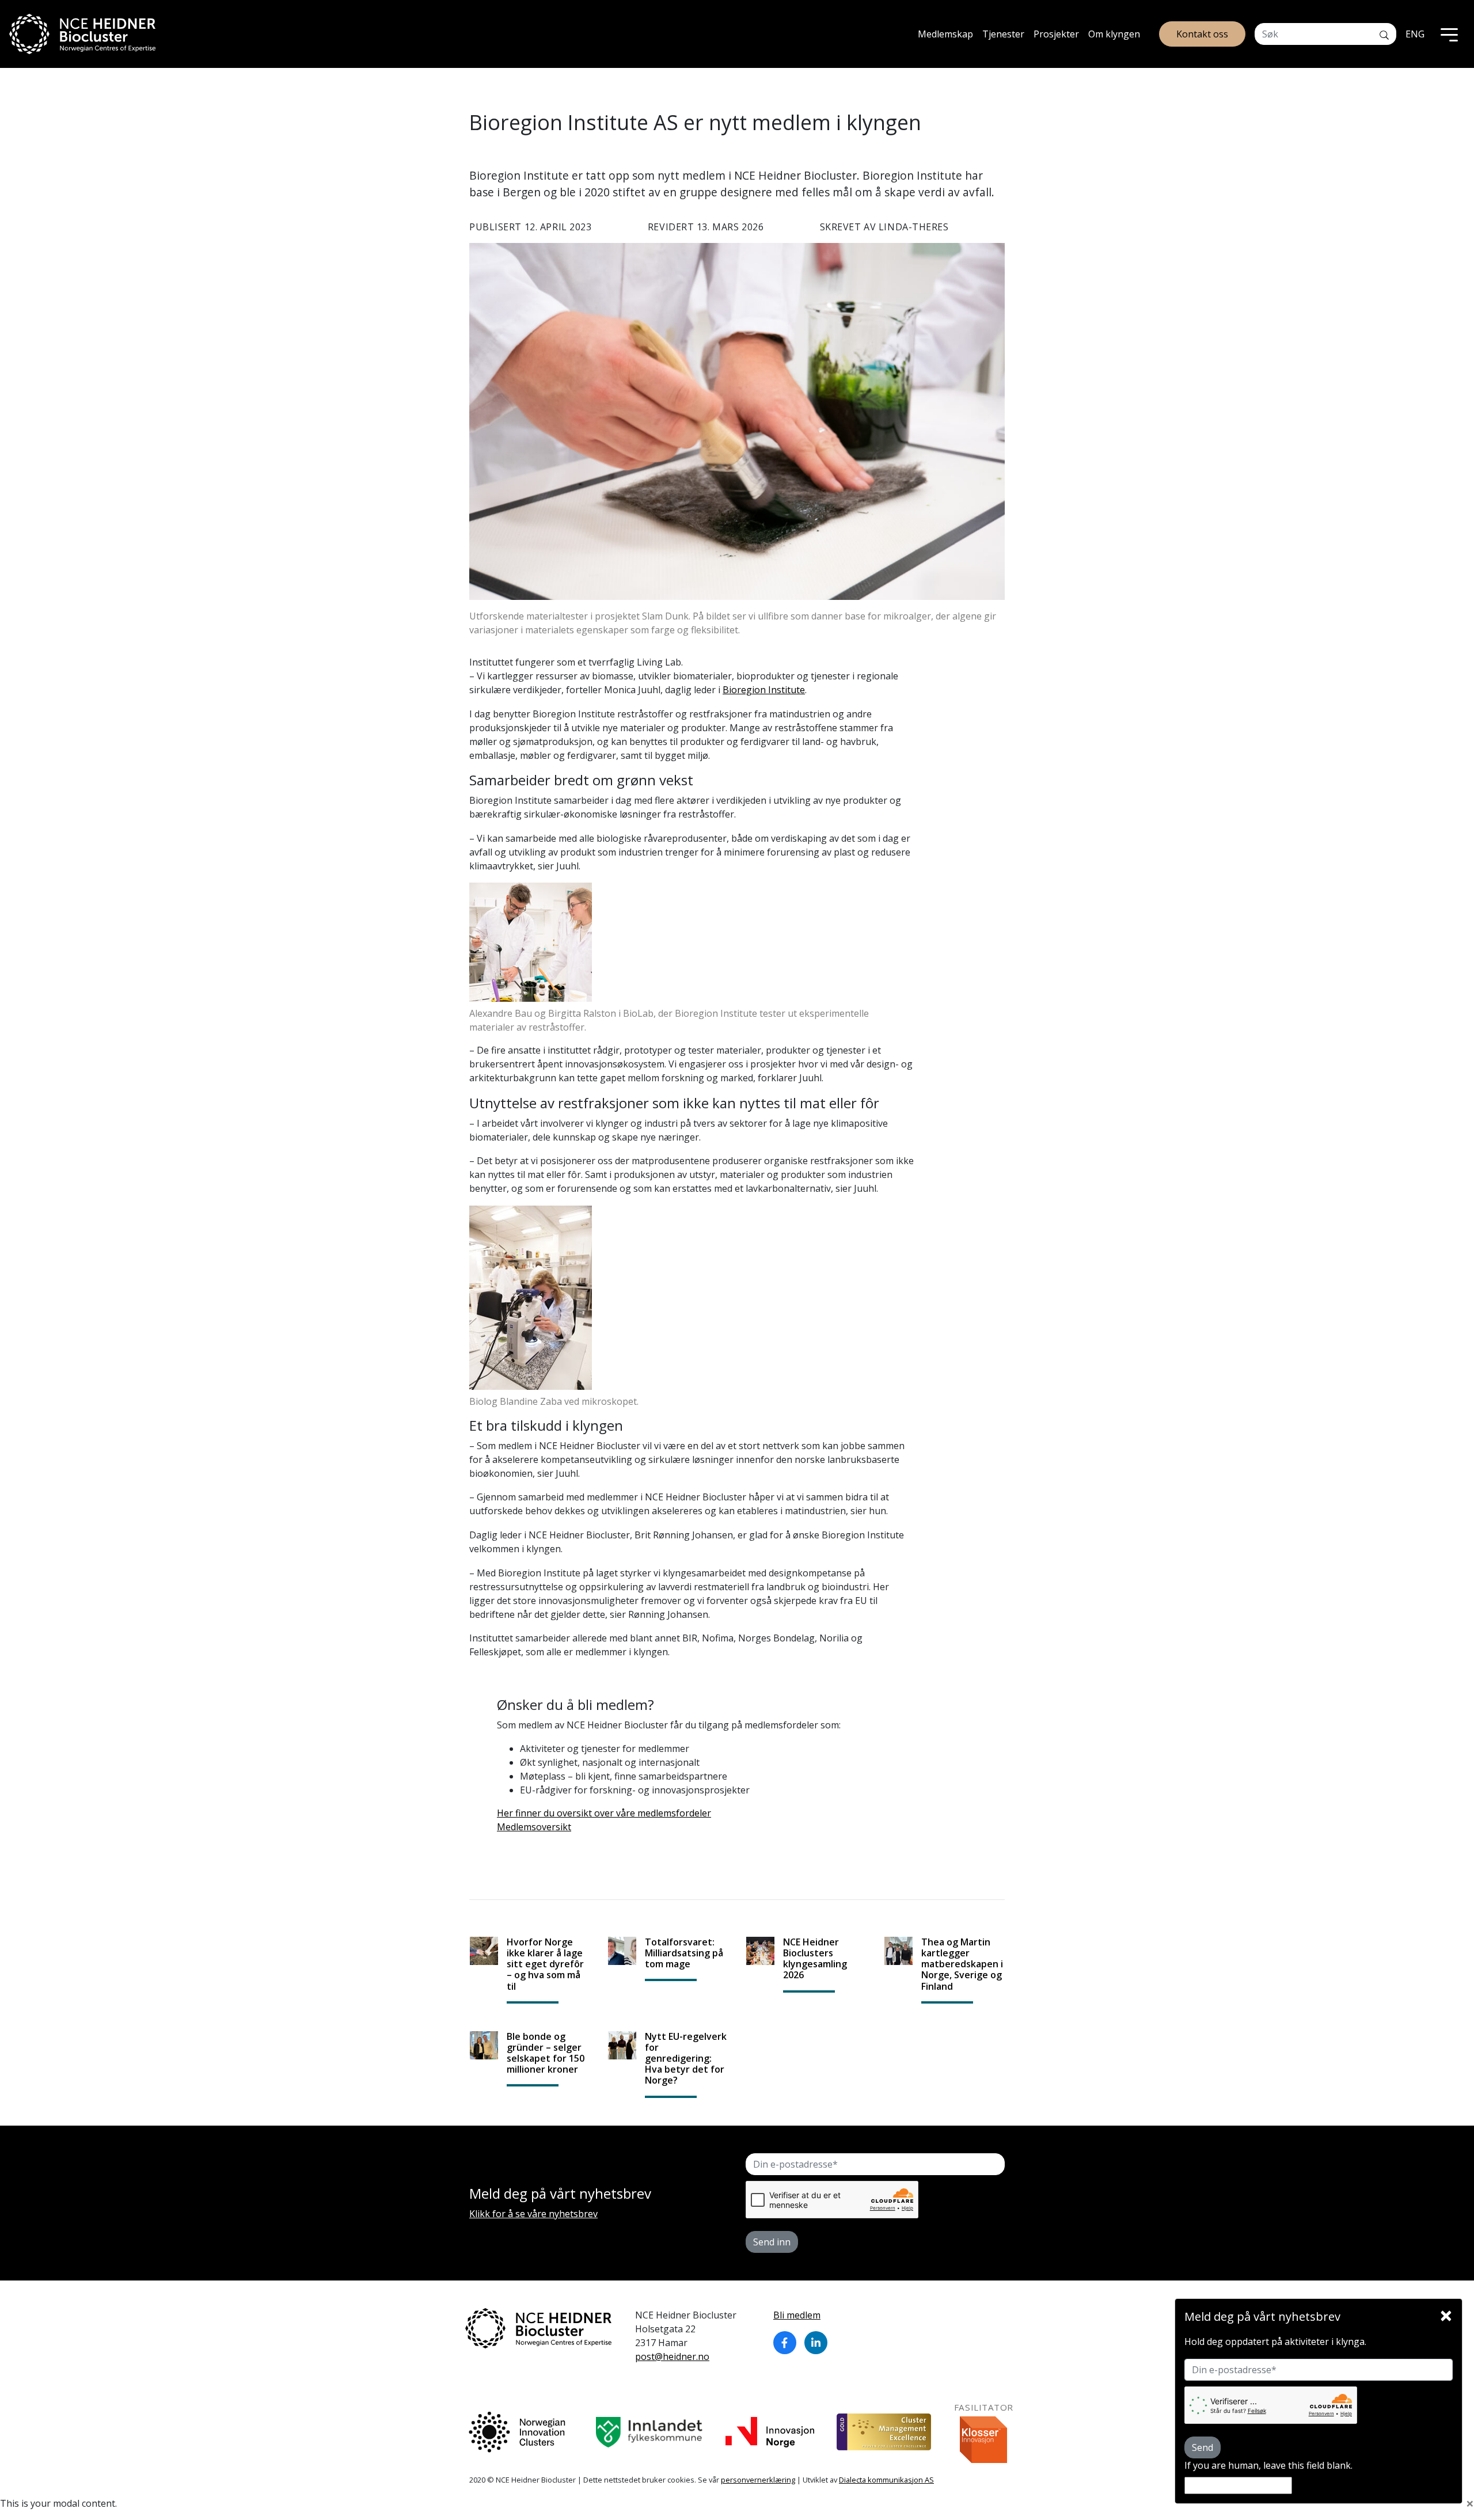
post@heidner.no (672, 2356)
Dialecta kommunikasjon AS (886, 2480)
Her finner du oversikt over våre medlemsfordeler (604, 1813)
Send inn (772, 2242)
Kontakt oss (1202, 34)
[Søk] (1384, 34)
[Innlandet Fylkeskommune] (649, 2432)
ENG (1415, 34)
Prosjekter (1056, 34)
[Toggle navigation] (1449, 34)
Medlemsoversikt (534, 1827)
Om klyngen (1114, 34)
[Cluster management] (884, 2432)
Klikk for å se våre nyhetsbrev (533, 2214)
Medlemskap (945, 34)
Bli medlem (797, 2315)
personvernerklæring (758, 2480)
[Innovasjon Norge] (770, 2432)
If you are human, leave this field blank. (1268, 2465)
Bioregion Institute (764, 690)
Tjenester (1003, 34)
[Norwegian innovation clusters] (517, 2432)
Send (1203, 2447)
